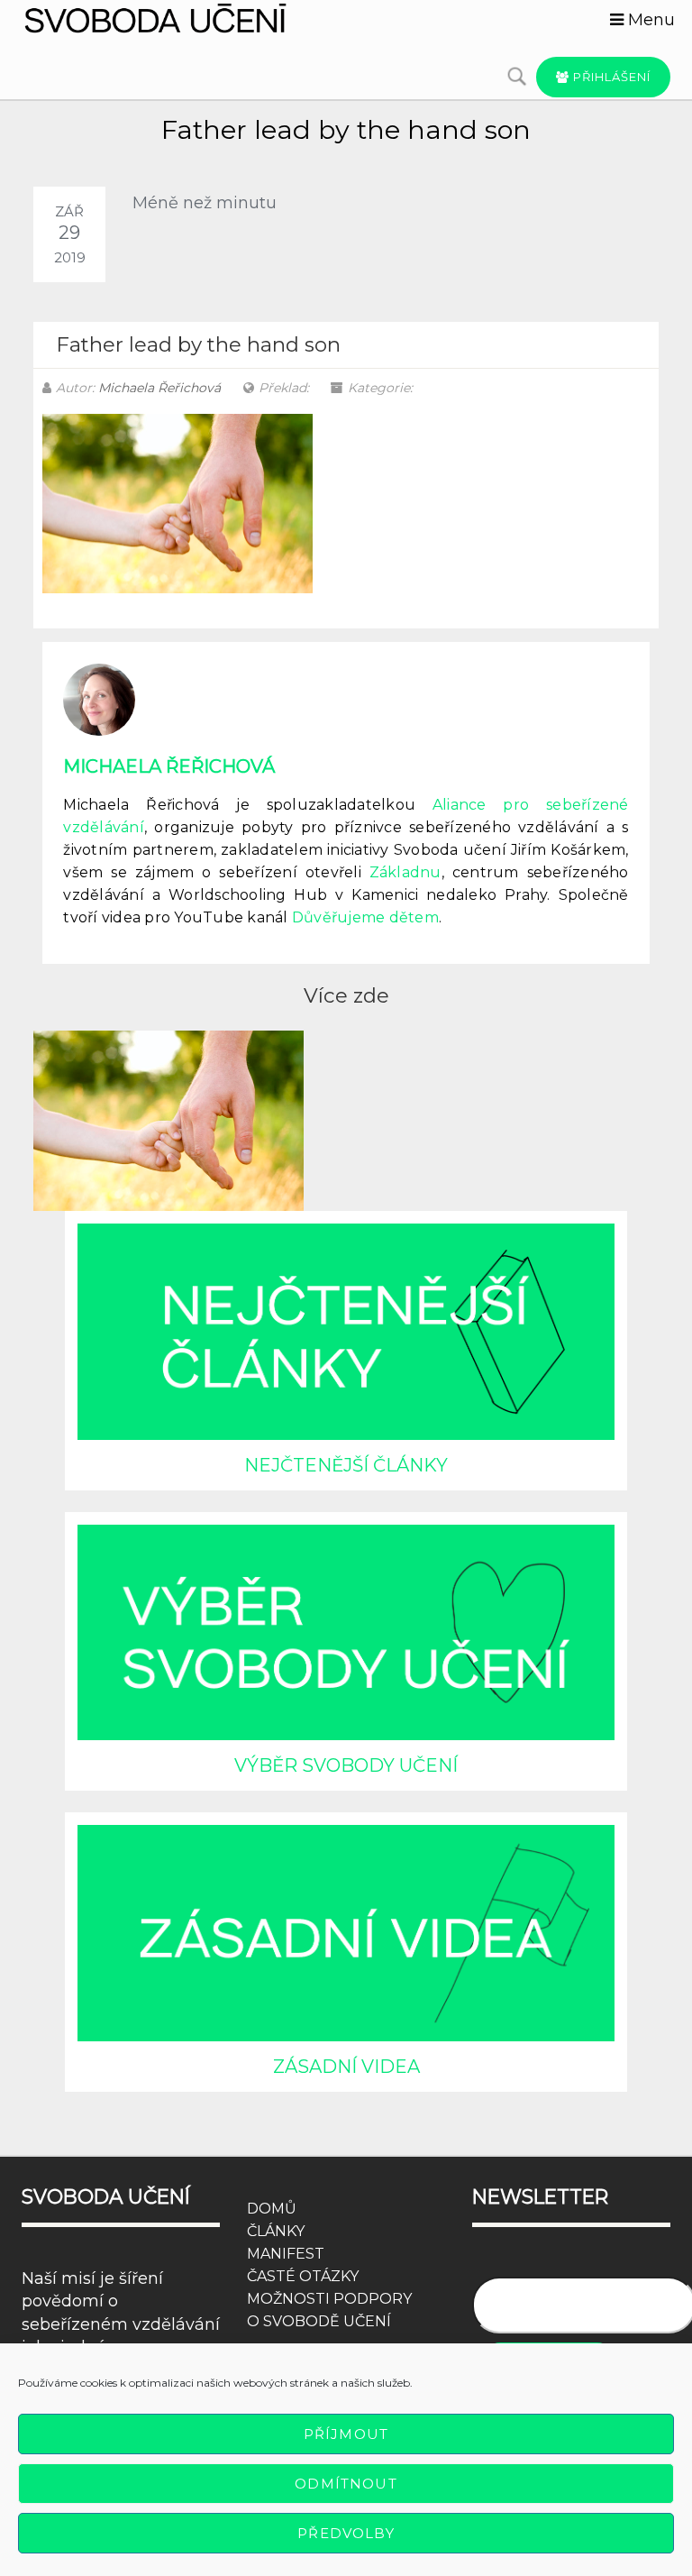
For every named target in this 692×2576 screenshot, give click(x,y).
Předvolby (346, 2533)
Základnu (405, 872)
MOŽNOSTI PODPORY (329, 2299)
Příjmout (346, 2434)
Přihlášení (610, 77)
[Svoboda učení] (177, 18)
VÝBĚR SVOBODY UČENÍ (346, 1765)
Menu (649, 20)
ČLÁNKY (276, 2231)
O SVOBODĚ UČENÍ (319, 2321)
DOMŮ (272, 2209)
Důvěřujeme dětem (365, 917)
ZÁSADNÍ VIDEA (346, 2067)
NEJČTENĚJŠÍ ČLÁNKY (346, 1465)
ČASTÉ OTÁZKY (303, 2276)
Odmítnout (346, 2484)
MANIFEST (286, 2254)
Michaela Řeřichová (159, 388)
